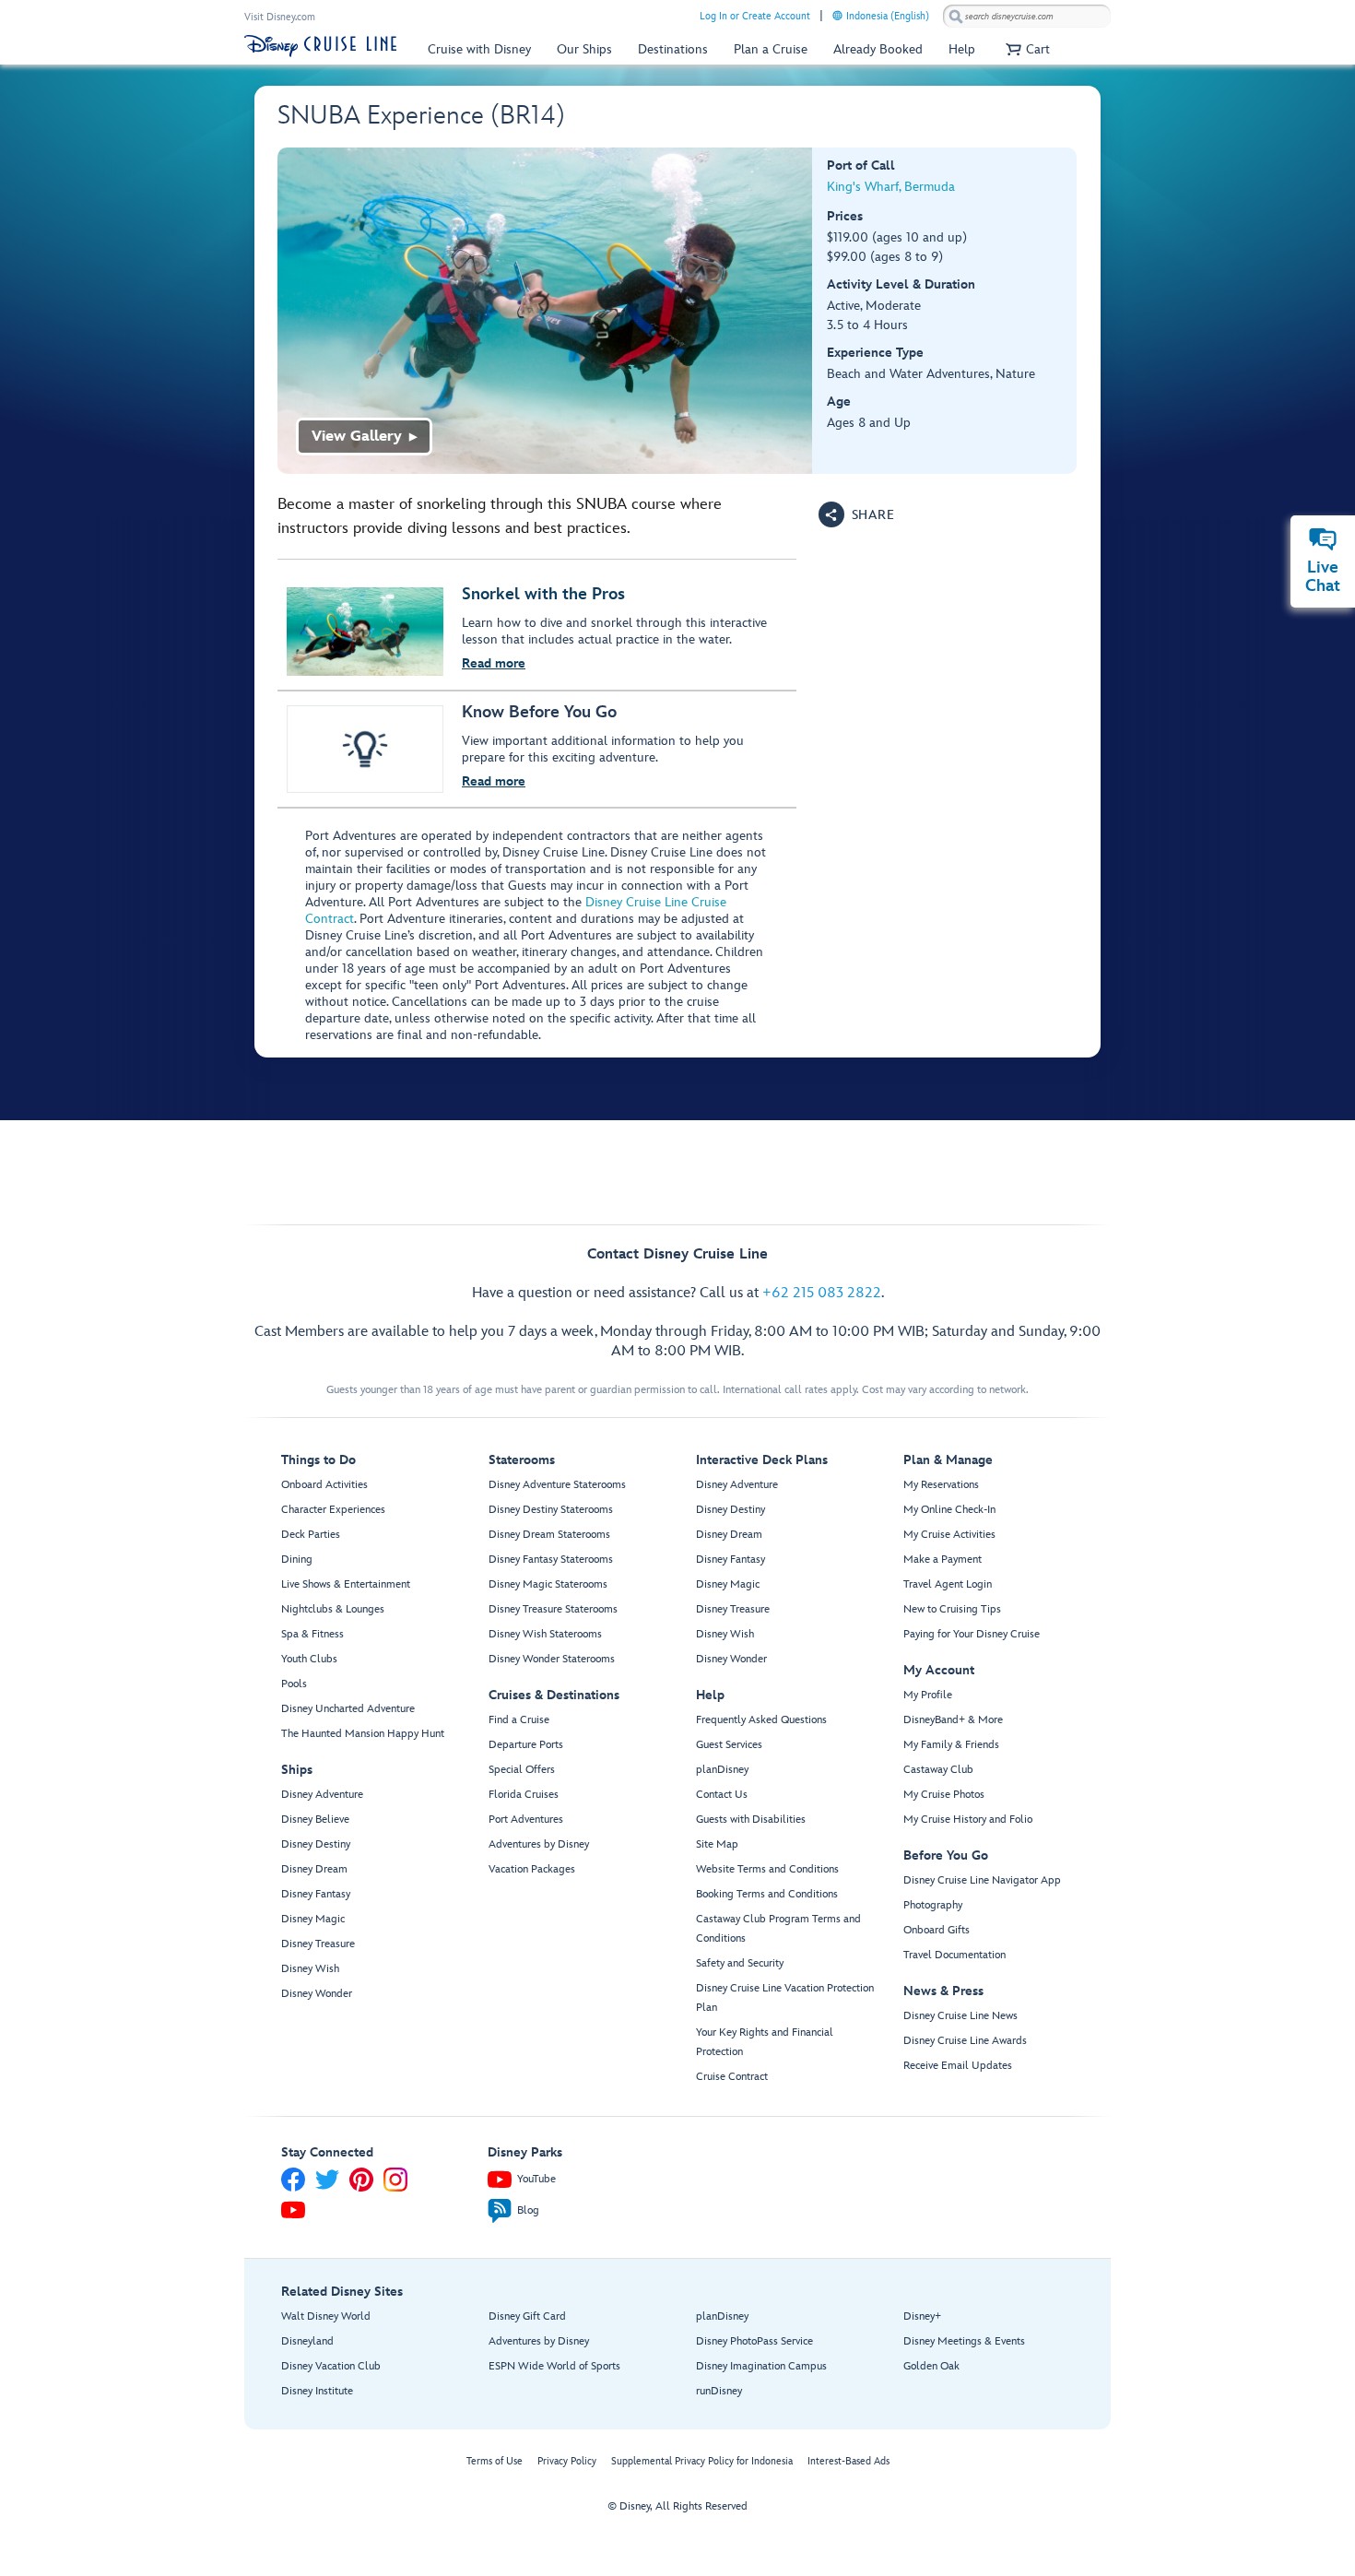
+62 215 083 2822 (822, 1293)
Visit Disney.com (280, 17)
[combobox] (1027, 17)
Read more (494, 663)
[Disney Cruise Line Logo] (320, 46)
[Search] (956, 16)
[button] (1025, 49)
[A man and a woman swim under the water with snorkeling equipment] (545, 311)
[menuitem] (837, 15)
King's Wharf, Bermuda (891, 187)
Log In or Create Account (755, 16)
